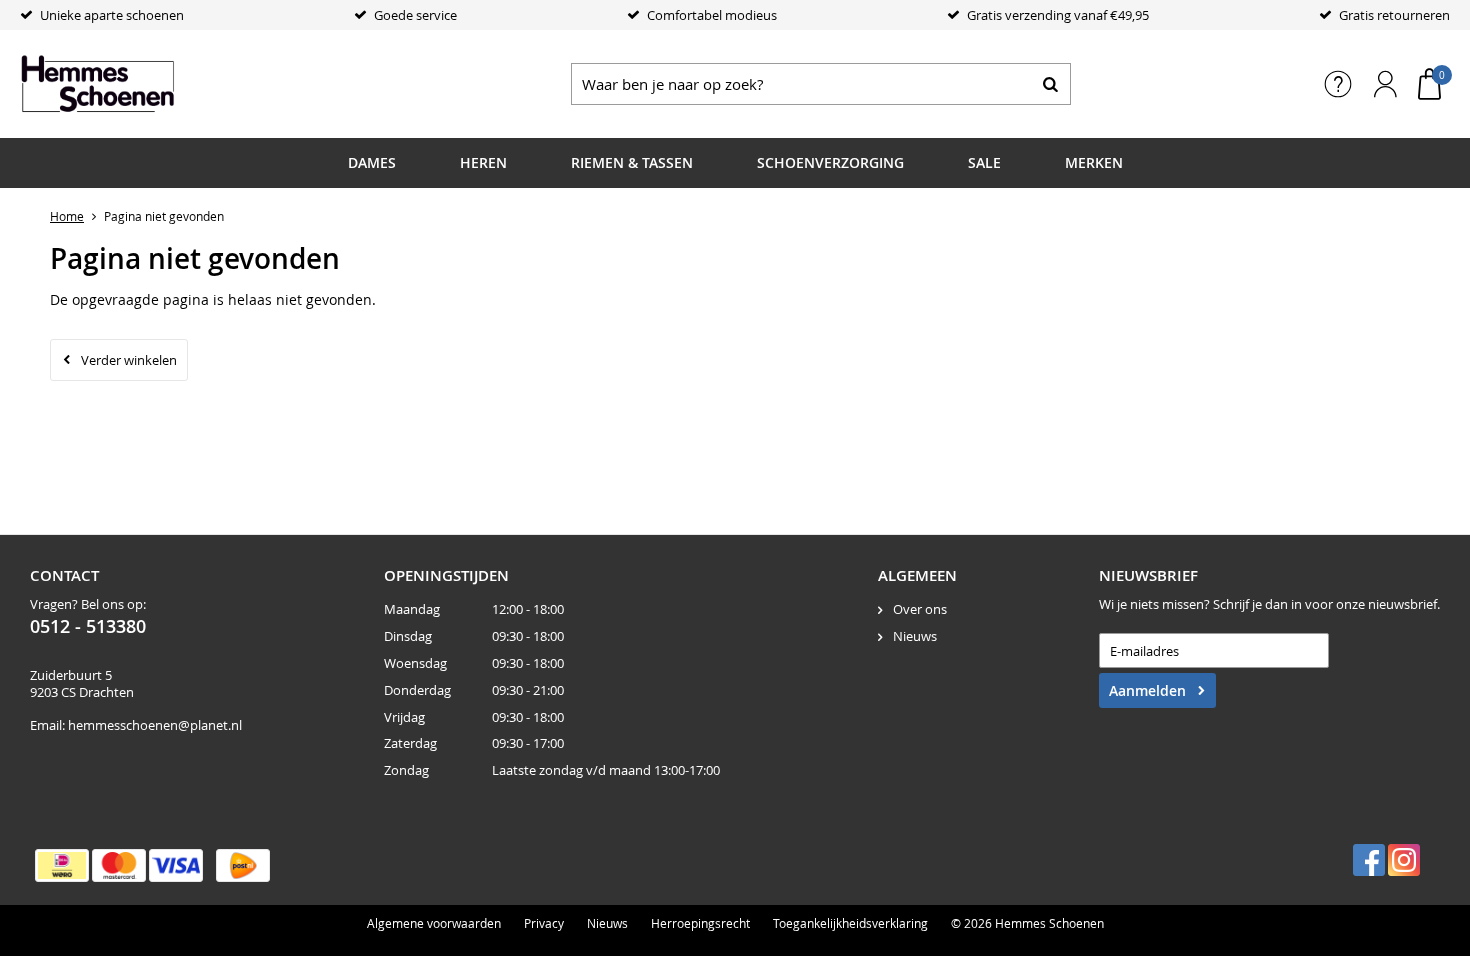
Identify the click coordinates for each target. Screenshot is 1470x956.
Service (1338, 84)
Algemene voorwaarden (434, 923)
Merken (1094, 162)
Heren (483, 162)
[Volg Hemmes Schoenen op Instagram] (1404, 860)
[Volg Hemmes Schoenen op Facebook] (1369, 860)
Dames (372, 162)
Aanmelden (1147, 690)
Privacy (544, 923)
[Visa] (176, 865)
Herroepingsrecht (700, 923)
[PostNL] (243, 865)
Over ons (920, 609)
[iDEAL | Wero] (62, 865)
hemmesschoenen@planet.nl (155, 725)
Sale (984, 162)
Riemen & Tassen (632, 162)
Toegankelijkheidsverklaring (850, 923)
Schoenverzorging (830, 162)
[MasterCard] (119, 865)
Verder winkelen (129, 360)
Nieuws (915, 636)
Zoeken (1050, 84)
